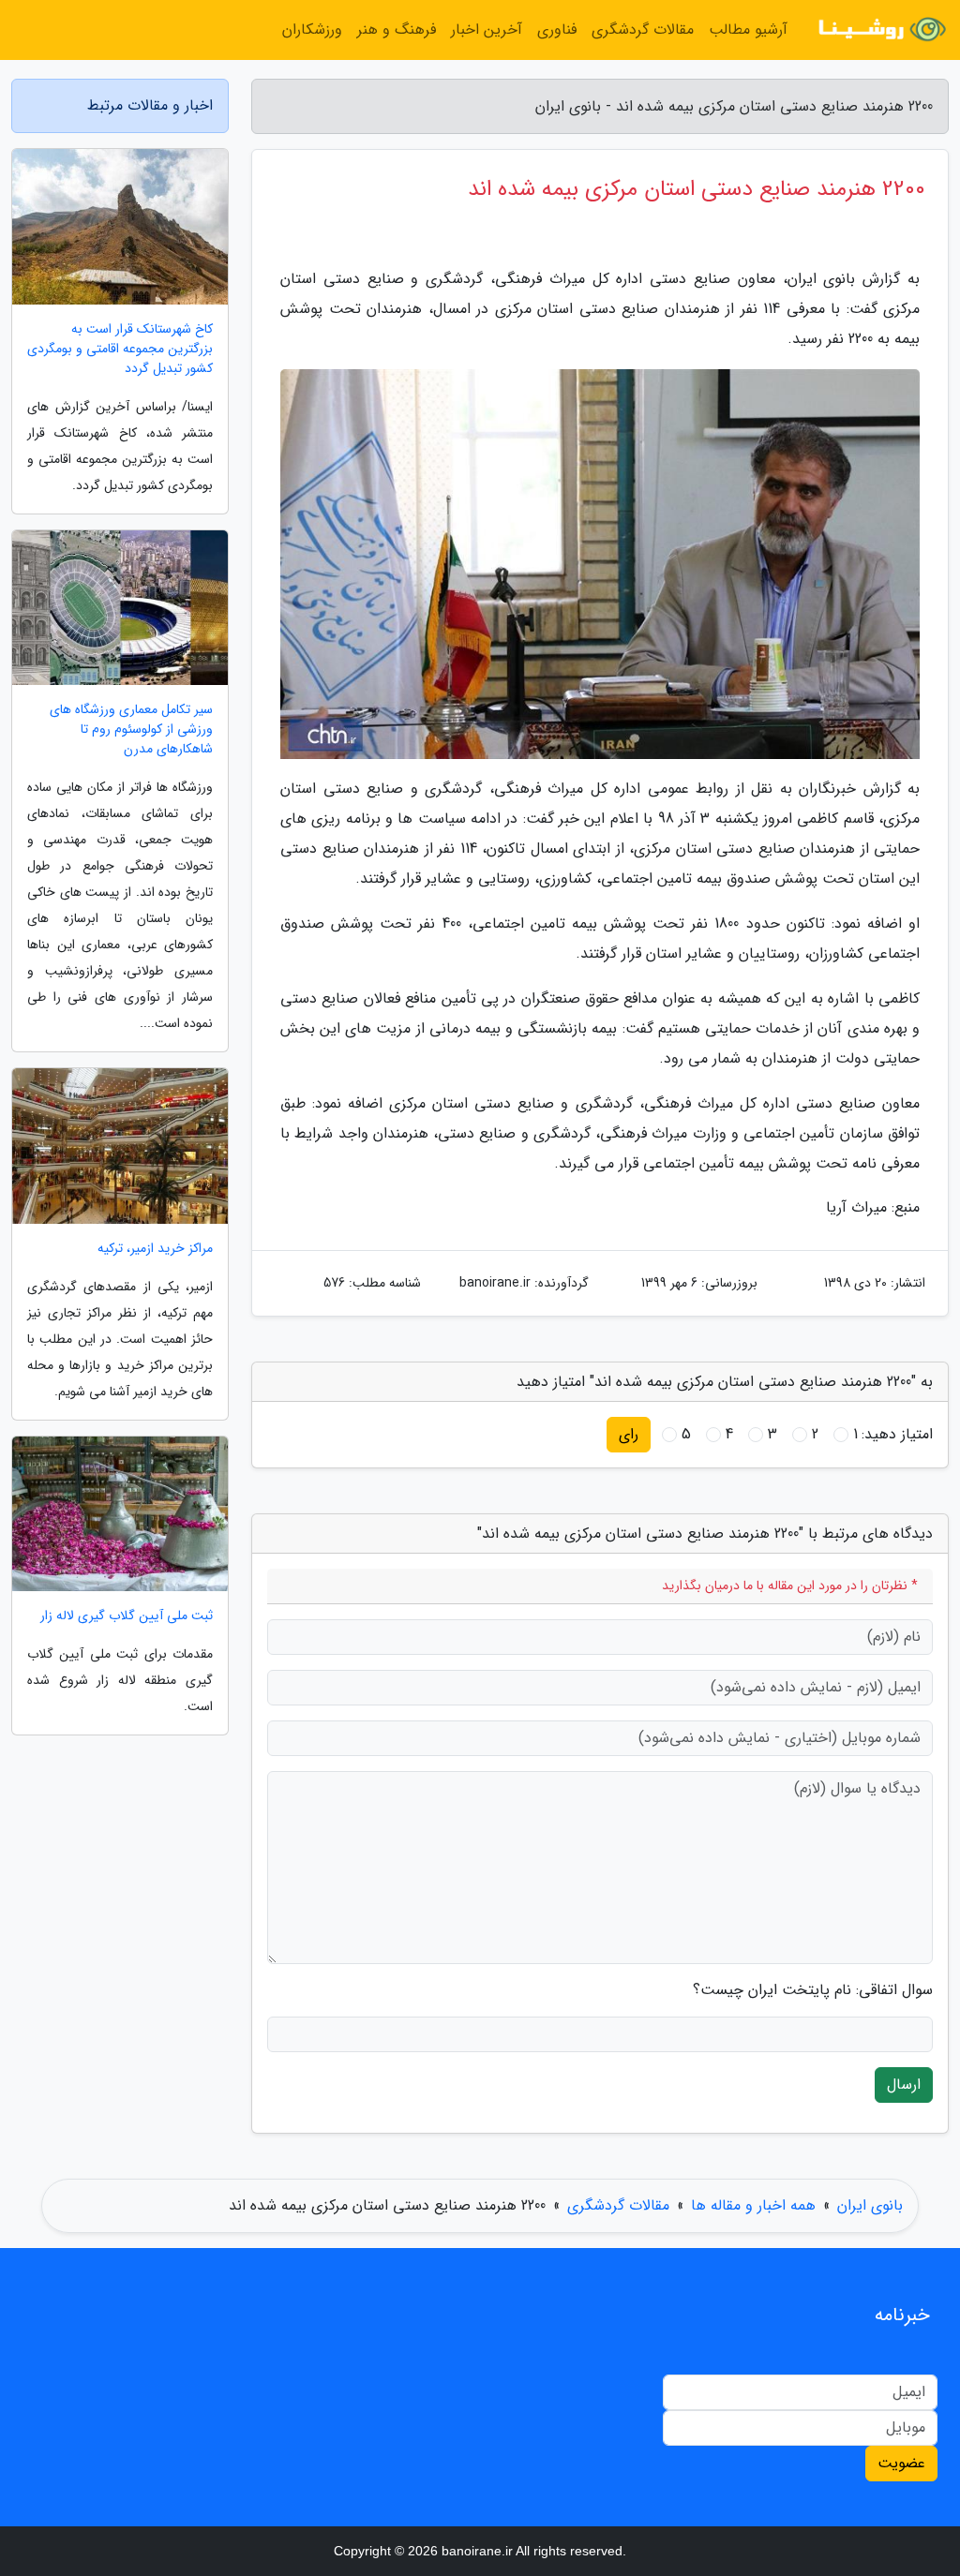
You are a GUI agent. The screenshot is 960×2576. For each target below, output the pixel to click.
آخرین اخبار (487, 30)
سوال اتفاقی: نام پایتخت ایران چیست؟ (813, 1990)
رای (629, 1434)
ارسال (904, 2085)
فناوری (557, 30)
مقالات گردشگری (643, 30)
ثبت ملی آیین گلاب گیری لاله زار (127, 1616)
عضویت (901, 2463)
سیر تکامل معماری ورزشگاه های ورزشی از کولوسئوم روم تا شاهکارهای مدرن (131, 730)
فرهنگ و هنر (397, 30)
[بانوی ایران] (879, 30)
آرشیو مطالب (748, 30)
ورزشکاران (312, 30)
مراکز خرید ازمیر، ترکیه (155, 1249)
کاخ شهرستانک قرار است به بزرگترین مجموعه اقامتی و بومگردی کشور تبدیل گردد (120, 349)
